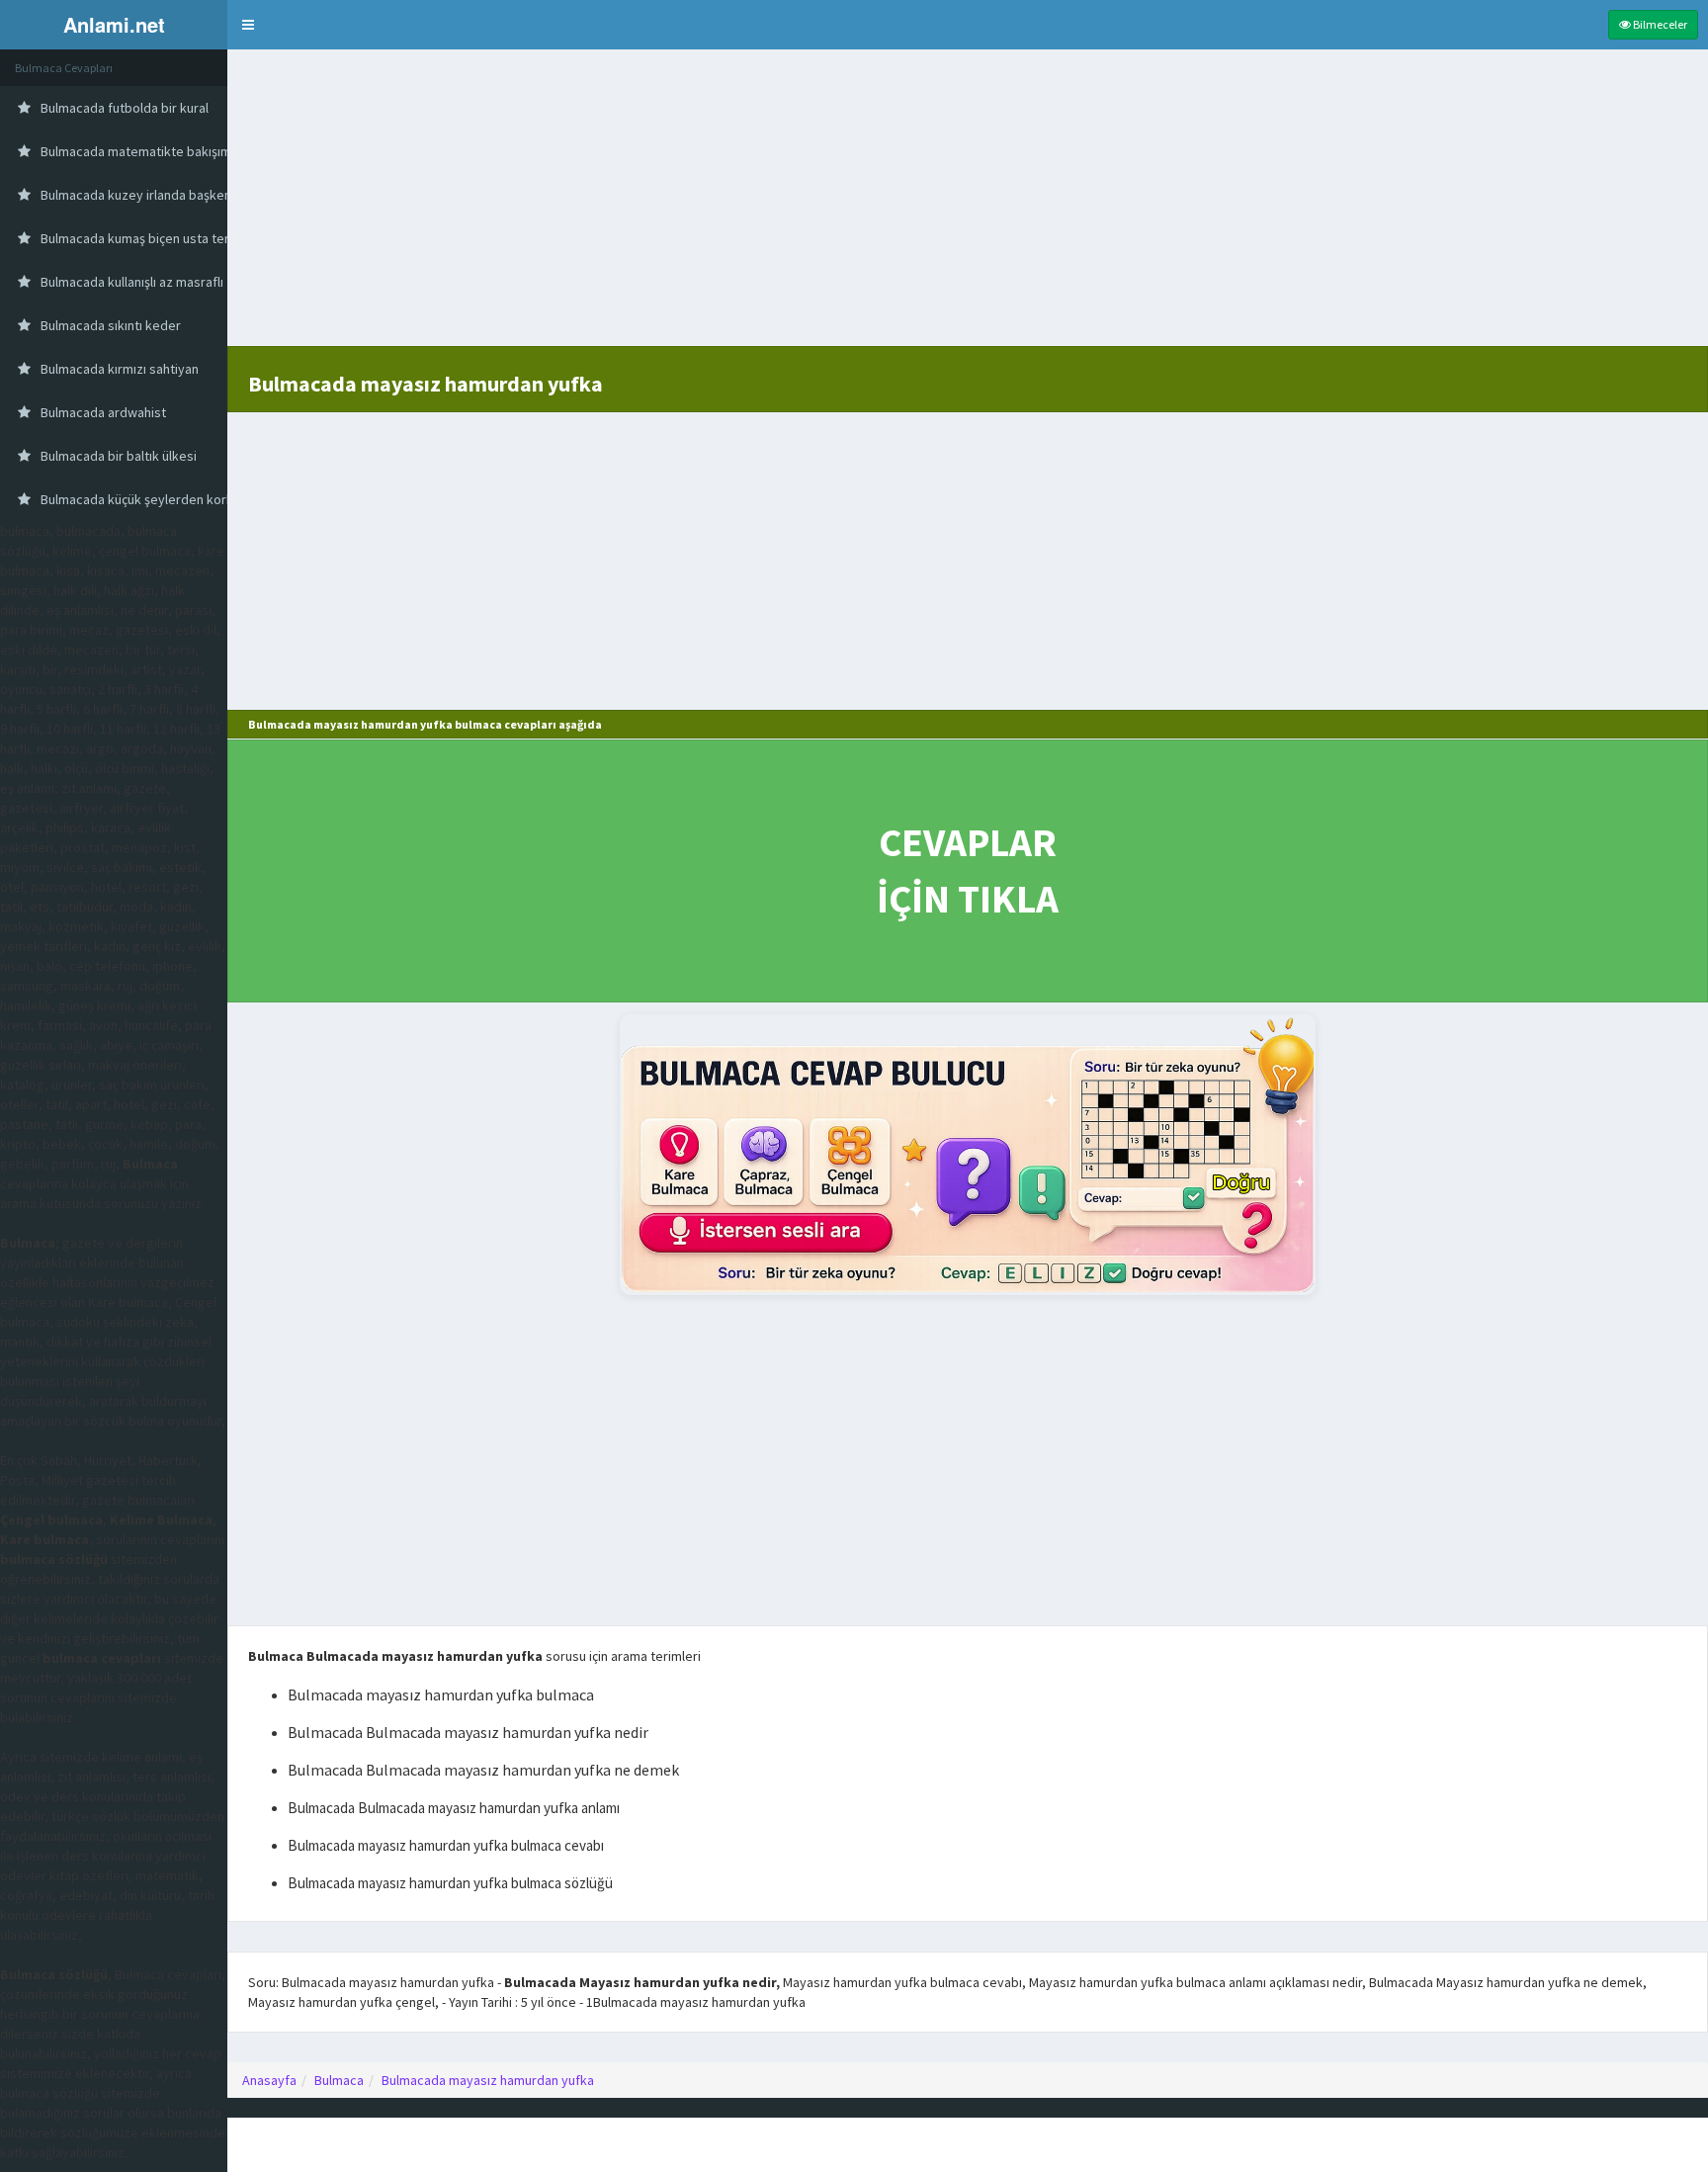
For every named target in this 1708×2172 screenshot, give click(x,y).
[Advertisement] (968, 208)
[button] (248, 25)
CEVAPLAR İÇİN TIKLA (968, 870)
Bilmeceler (1659, 24)
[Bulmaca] (968, 1154)
